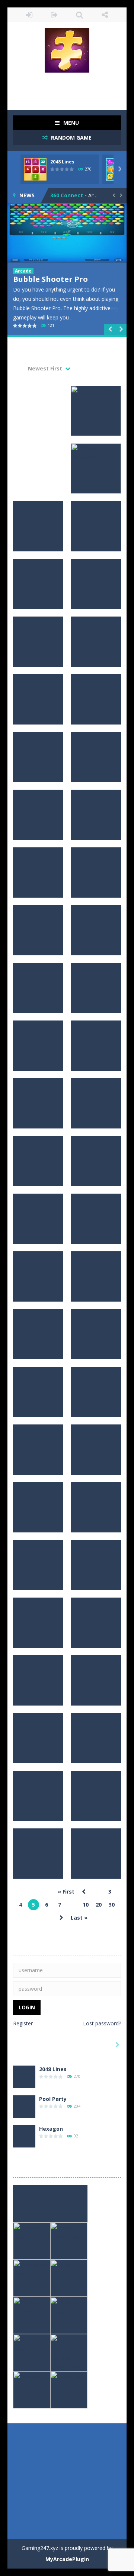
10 (86, 1905)
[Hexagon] (24, 2136)
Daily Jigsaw (36, 279)
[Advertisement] (74, 87)
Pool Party (53, 2099)
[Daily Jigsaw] (67, 233)
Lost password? (102, 2023)
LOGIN (29, 15)
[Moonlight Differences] (69, 2240)
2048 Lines (62, 162)
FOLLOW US (105, 15)
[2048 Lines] (24, 2076)
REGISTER (55, 15)
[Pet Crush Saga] (32, 2352)
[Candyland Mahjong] (32, 2203)
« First (66, 1892)
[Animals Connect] (32, 2315)
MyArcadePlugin (67, 2559)
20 (99, 1905)
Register (23, 2023)
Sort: (19, 368)
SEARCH (80, 15)
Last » (79, 1918)
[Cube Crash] (69, 2389)
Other (22, 271)
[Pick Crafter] (32, 2389)
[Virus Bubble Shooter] (32, 2278)
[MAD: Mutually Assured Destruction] (69, 2352)
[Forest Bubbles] (69, 2278)
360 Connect (67, 195)
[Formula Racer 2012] (69, 2315)
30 (112, 1905)
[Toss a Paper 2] (69, 2203)
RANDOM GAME (71, 138)
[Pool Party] (24, 2106)
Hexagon (51, 2129)
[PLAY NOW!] (35, 169)
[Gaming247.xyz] (67, 50)
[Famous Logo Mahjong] (32, 2240)
